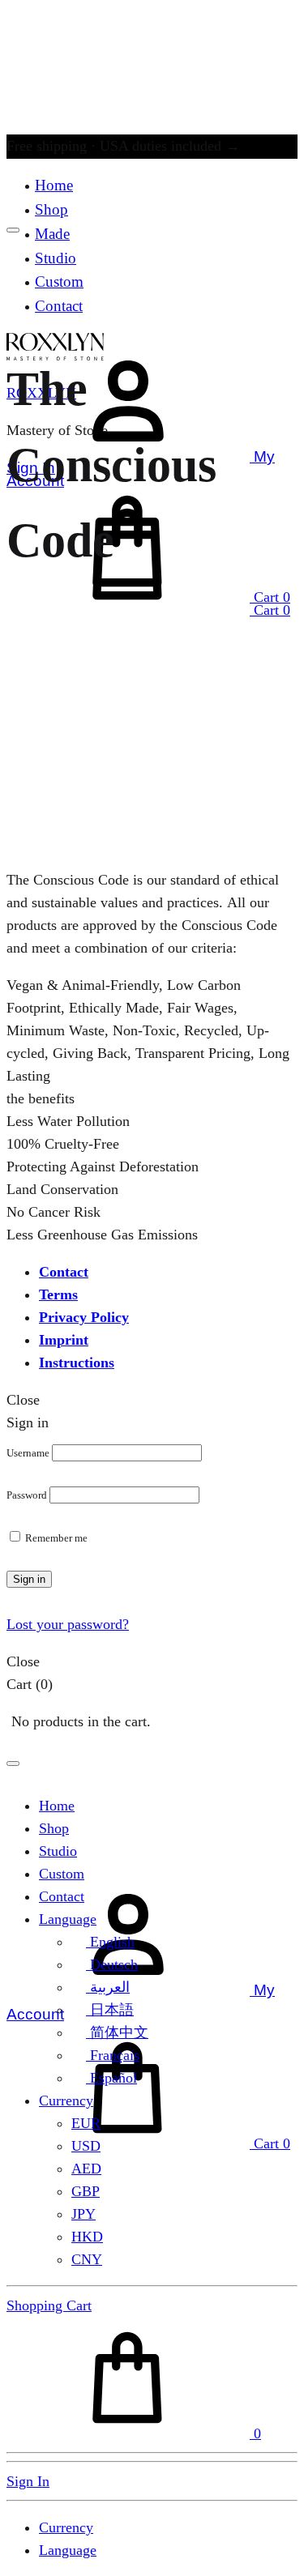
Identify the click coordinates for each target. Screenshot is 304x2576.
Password (27, 1495)
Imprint (64, 1340)
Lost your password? (68, 1624)
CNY (87, 2259)
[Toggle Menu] (13, 230)
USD (86, 2146)
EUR (86, 2123)
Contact (64, 1272)
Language (68, 1919)
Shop (51, 209)
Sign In (28, 2481)
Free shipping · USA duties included (123, 146)
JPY (83, 2214)
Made (52, 234)
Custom (62, 1874)
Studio (58, 1851)
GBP (86, 2191)
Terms (58, 1294)
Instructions (77, 1363)
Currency (66, 2100)
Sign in (29, 1579)
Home (54, 185)
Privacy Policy (84, 1317)
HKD (87, 2237)
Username (28, 1453)
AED (86, 2169)
